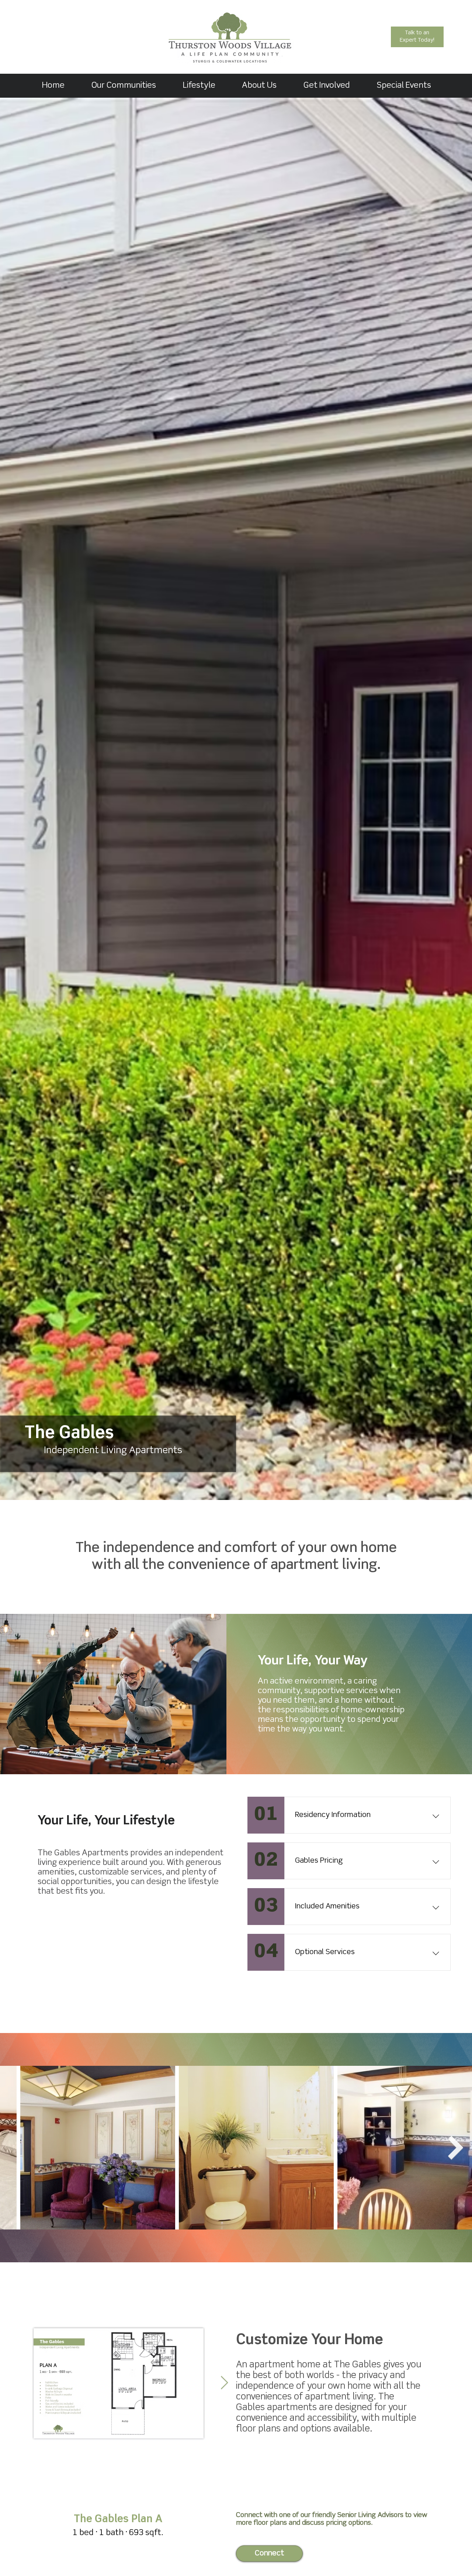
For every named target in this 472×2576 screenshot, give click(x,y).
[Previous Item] (16, 2147)
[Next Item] (224, 2383)
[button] (199, 86)
